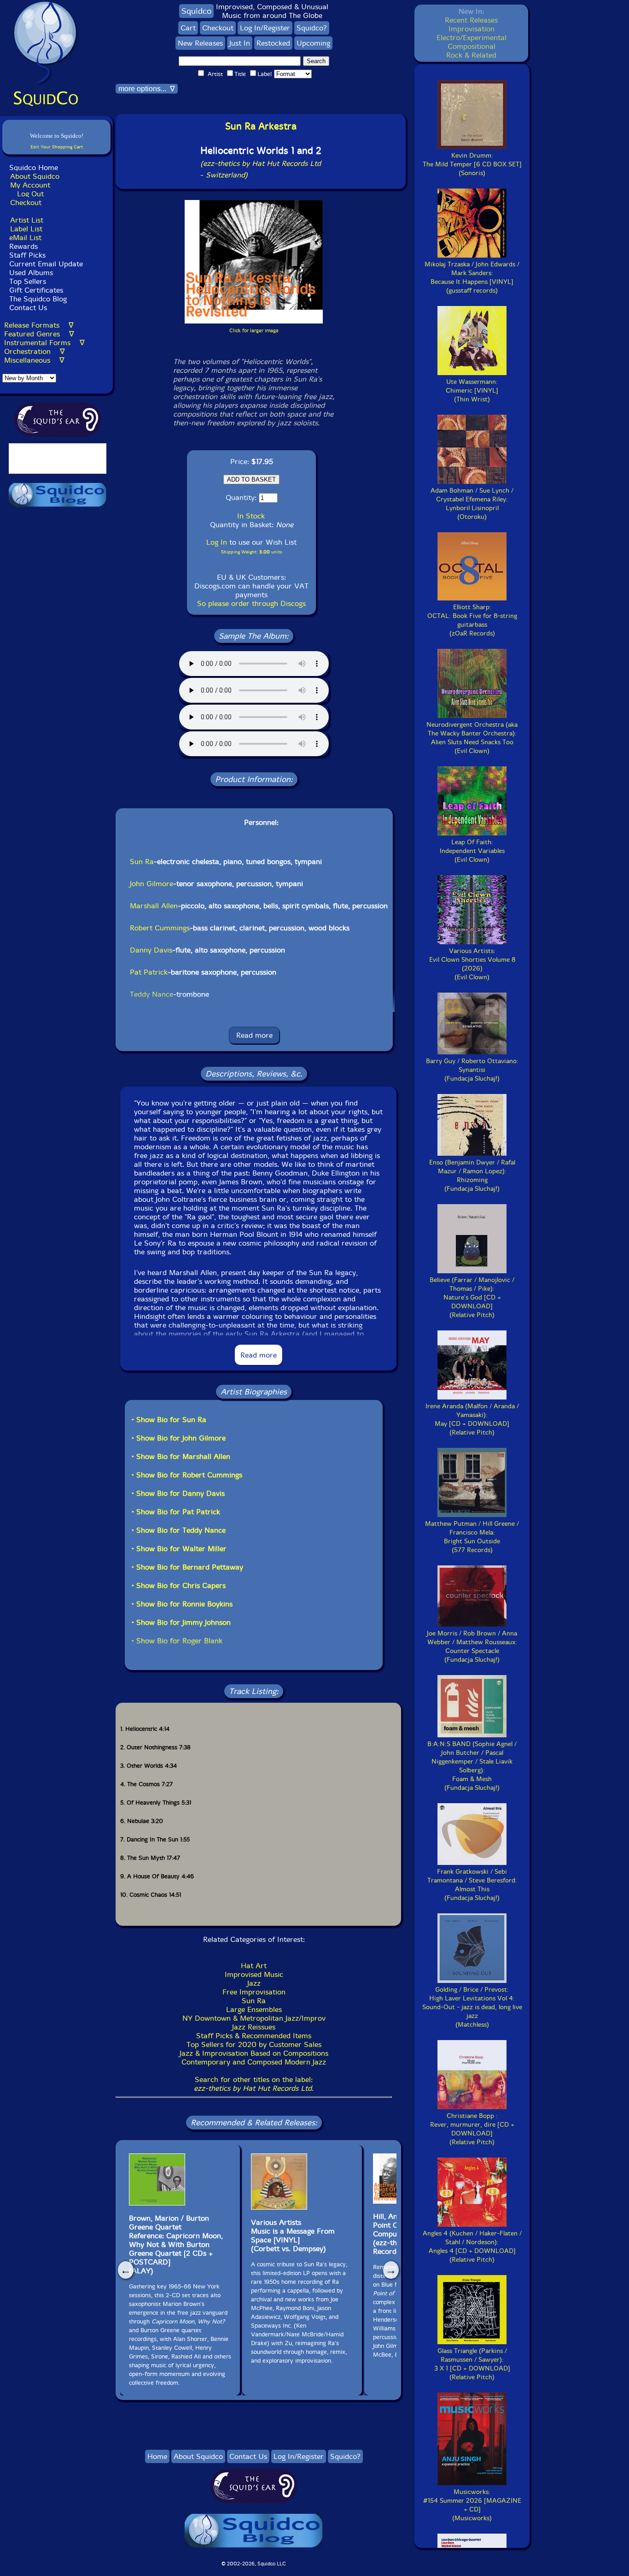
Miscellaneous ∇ (34, 360)
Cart (188, 28)
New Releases (200, 43)
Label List (26, 229)
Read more (254, 1035)
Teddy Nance (151, 994)
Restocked (273, 43)
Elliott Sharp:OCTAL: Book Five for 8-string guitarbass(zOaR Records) (472, 620)
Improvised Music (254, 1974)
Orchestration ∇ (35, 351)
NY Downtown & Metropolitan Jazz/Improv (254, 2018)
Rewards (23, 246)
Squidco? (312, 28)
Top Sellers (28, 281)
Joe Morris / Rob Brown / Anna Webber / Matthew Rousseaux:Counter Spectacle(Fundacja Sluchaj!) (472, 1647)
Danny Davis (151, 950)
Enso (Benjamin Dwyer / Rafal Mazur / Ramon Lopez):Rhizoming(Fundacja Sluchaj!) (472, 1176)
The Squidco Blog (38, 299)
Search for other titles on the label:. (254, 2084)
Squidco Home (34, 168)
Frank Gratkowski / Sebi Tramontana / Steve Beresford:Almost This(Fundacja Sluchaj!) (472, 1885)
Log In (217, 542)
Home (157, 2456)
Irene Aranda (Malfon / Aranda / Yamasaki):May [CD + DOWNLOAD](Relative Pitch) (472, 1419)
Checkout (26, 203)
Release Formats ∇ (39, 325)
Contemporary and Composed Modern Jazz (254, 2062)
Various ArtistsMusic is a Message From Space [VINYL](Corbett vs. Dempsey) (293, 2235)
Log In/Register (265, 28)
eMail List (25, 238)
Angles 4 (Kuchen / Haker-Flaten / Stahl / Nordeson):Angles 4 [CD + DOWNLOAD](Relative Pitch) (472, 2247)
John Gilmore (151, 884)
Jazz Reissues (254, 2027)
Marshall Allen (154, 906)
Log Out (30, 194)
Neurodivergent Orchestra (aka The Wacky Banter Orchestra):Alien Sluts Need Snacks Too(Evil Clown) (472, 738)
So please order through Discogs (251, 603)
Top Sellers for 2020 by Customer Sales (254, 2044)
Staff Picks (27, 255)
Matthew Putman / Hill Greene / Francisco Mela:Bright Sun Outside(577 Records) (472, 1537)
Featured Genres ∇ (39, 334)
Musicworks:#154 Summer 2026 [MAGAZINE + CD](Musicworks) (472, 2505)
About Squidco (35, 176)
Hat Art (254, 1966)
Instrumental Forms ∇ (44, 343)
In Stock (251, 516)
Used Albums (31, 273)
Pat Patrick (149, 972)
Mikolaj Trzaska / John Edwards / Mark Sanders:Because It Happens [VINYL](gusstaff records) (472, 277)
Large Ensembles (254, 2009)
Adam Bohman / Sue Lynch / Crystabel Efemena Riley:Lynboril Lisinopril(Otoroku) (472, 504)
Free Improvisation (254, 1992)
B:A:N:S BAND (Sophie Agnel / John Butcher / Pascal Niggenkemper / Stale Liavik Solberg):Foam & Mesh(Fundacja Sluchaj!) (472, 1766)
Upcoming (313, 43)
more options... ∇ (147, 89)
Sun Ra (142, 862)
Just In (240, 43)
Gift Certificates (36, 290)
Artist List (27, 220)
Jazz (254, 1983)
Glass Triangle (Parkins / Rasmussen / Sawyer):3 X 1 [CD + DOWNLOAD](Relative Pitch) (472, 2364)
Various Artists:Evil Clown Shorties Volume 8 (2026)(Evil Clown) (472, 964)
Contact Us (27, 308)
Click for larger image (254, 331)
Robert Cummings (160, 928)
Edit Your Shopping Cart (57, 147)
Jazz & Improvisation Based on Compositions (254, 2053)
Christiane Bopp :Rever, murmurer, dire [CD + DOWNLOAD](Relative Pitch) (472, 2129)
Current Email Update (45, 264)
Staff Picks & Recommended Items (254, 2036)
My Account (30, 185)
